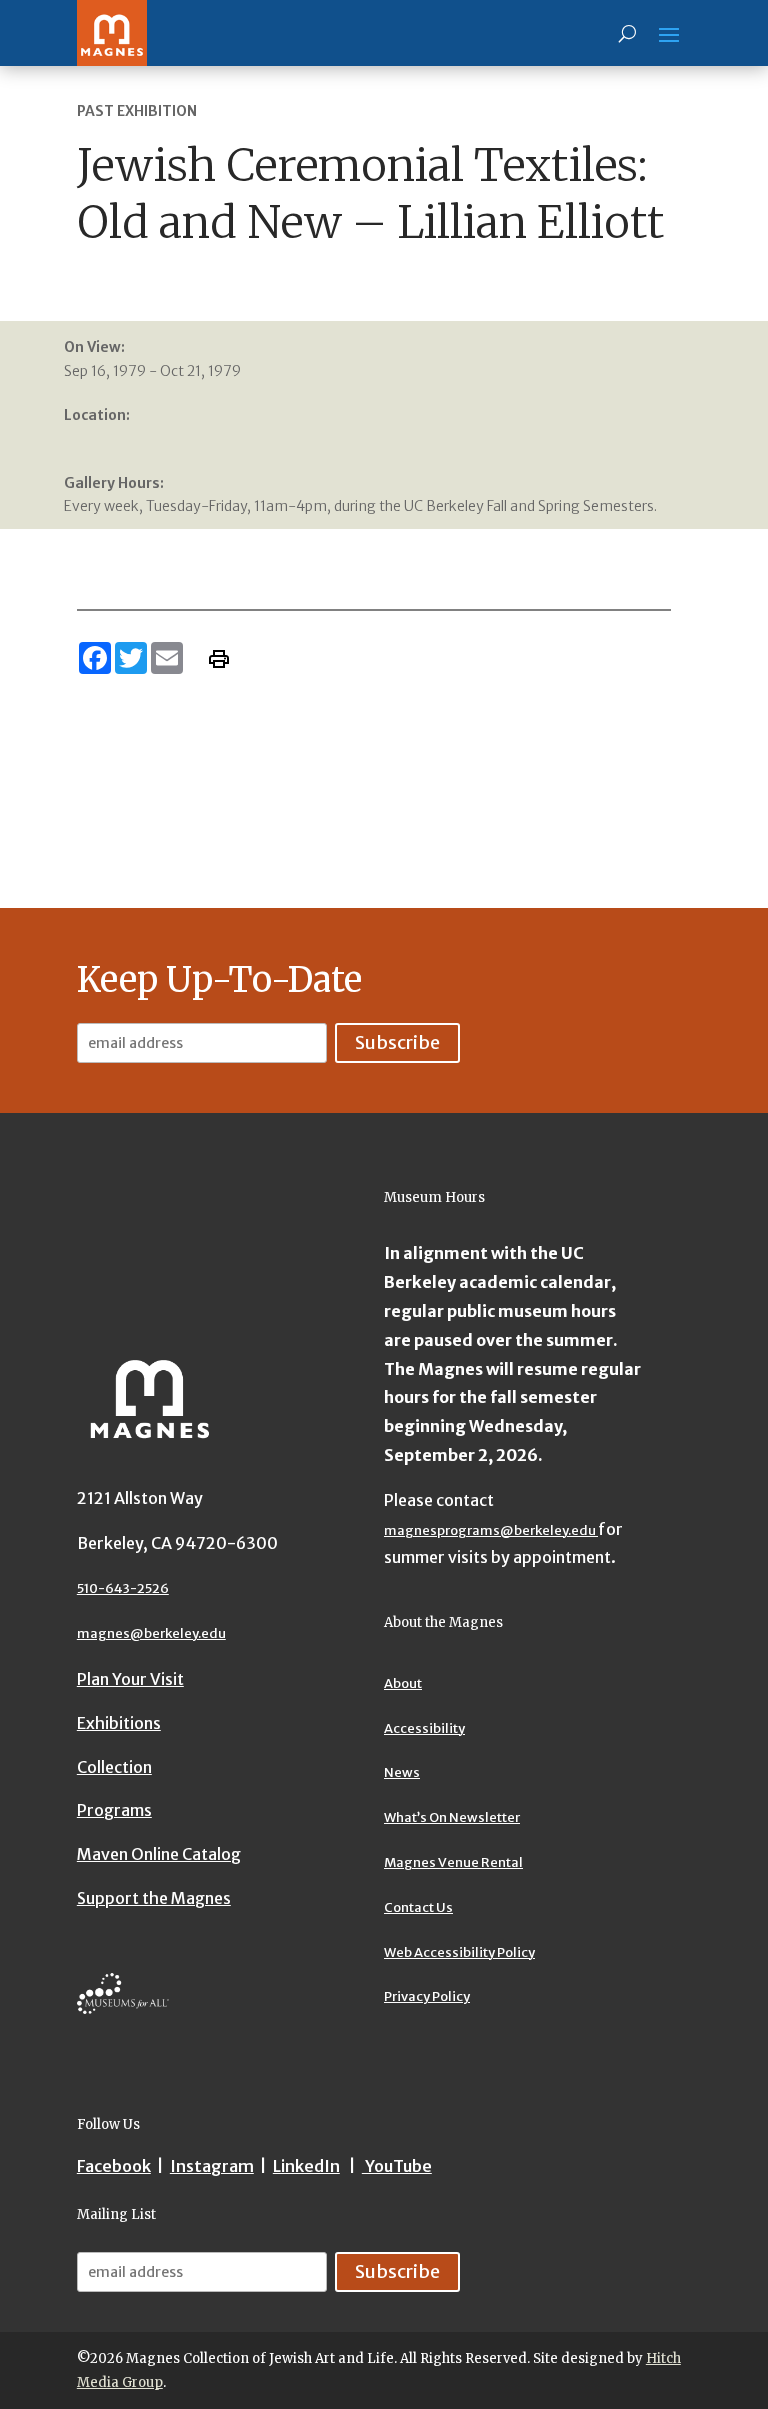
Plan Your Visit (130, 1679)
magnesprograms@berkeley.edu (491, 1530)
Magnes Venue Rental (453, 1862)
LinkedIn (306, 2166)
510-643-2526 (123, 1588)
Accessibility (424, 1728)
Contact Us (418, 1907)
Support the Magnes (154, 1898)
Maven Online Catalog (159, 1854)
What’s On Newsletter (452, 1817)
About (403, 1683)
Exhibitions (119, 1723)
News (402, 1772)
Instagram (212, 2166)
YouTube (397, 2166)
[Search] (627, 33)
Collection (114, 1767)
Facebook (114, 2166)
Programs (114, 1810)
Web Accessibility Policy (459, 1952)
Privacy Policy (427, 1996)
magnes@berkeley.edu (151, 1633)
